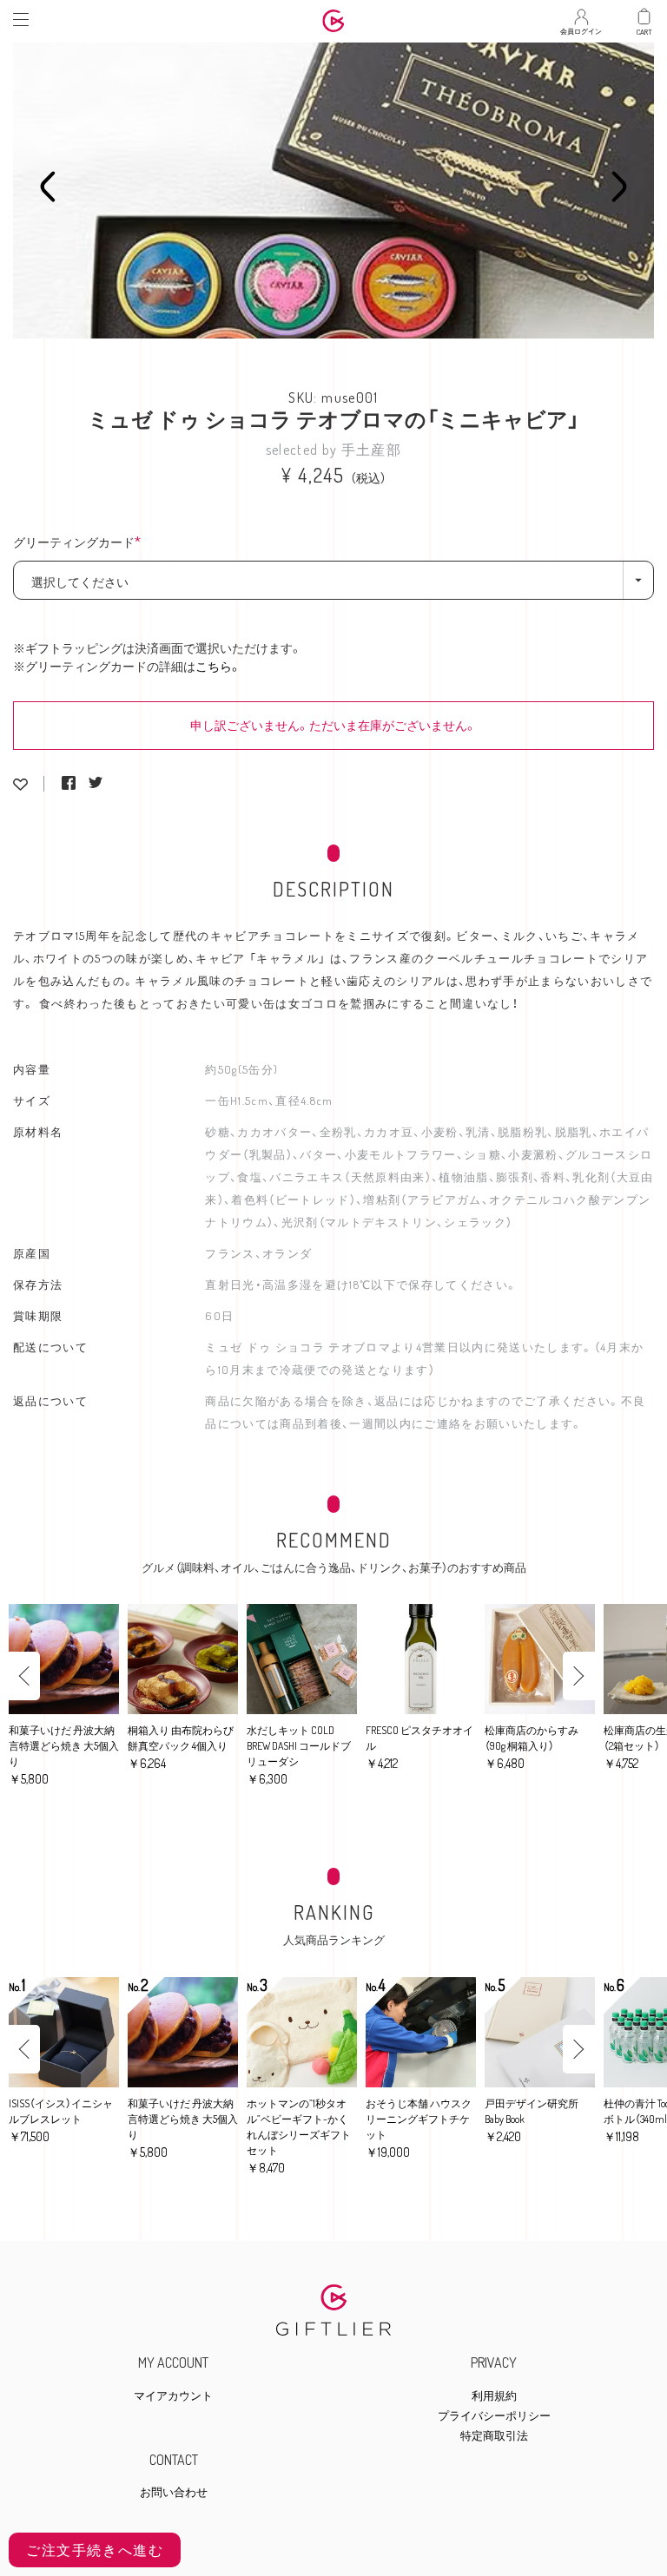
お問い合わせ (174, 2492)
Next (619, 187)
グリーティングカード (82, 543)
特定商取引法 (494, 2436)
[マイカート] (644, 17)
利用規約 (494, 2396)
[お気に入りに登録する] (20, 784)
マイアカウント (173, 2396)
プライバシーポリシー (494, 2416)
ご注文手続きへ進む (95, 2550)
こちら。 (218, 666)
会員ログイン (581, 27)
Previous (48, 187)
